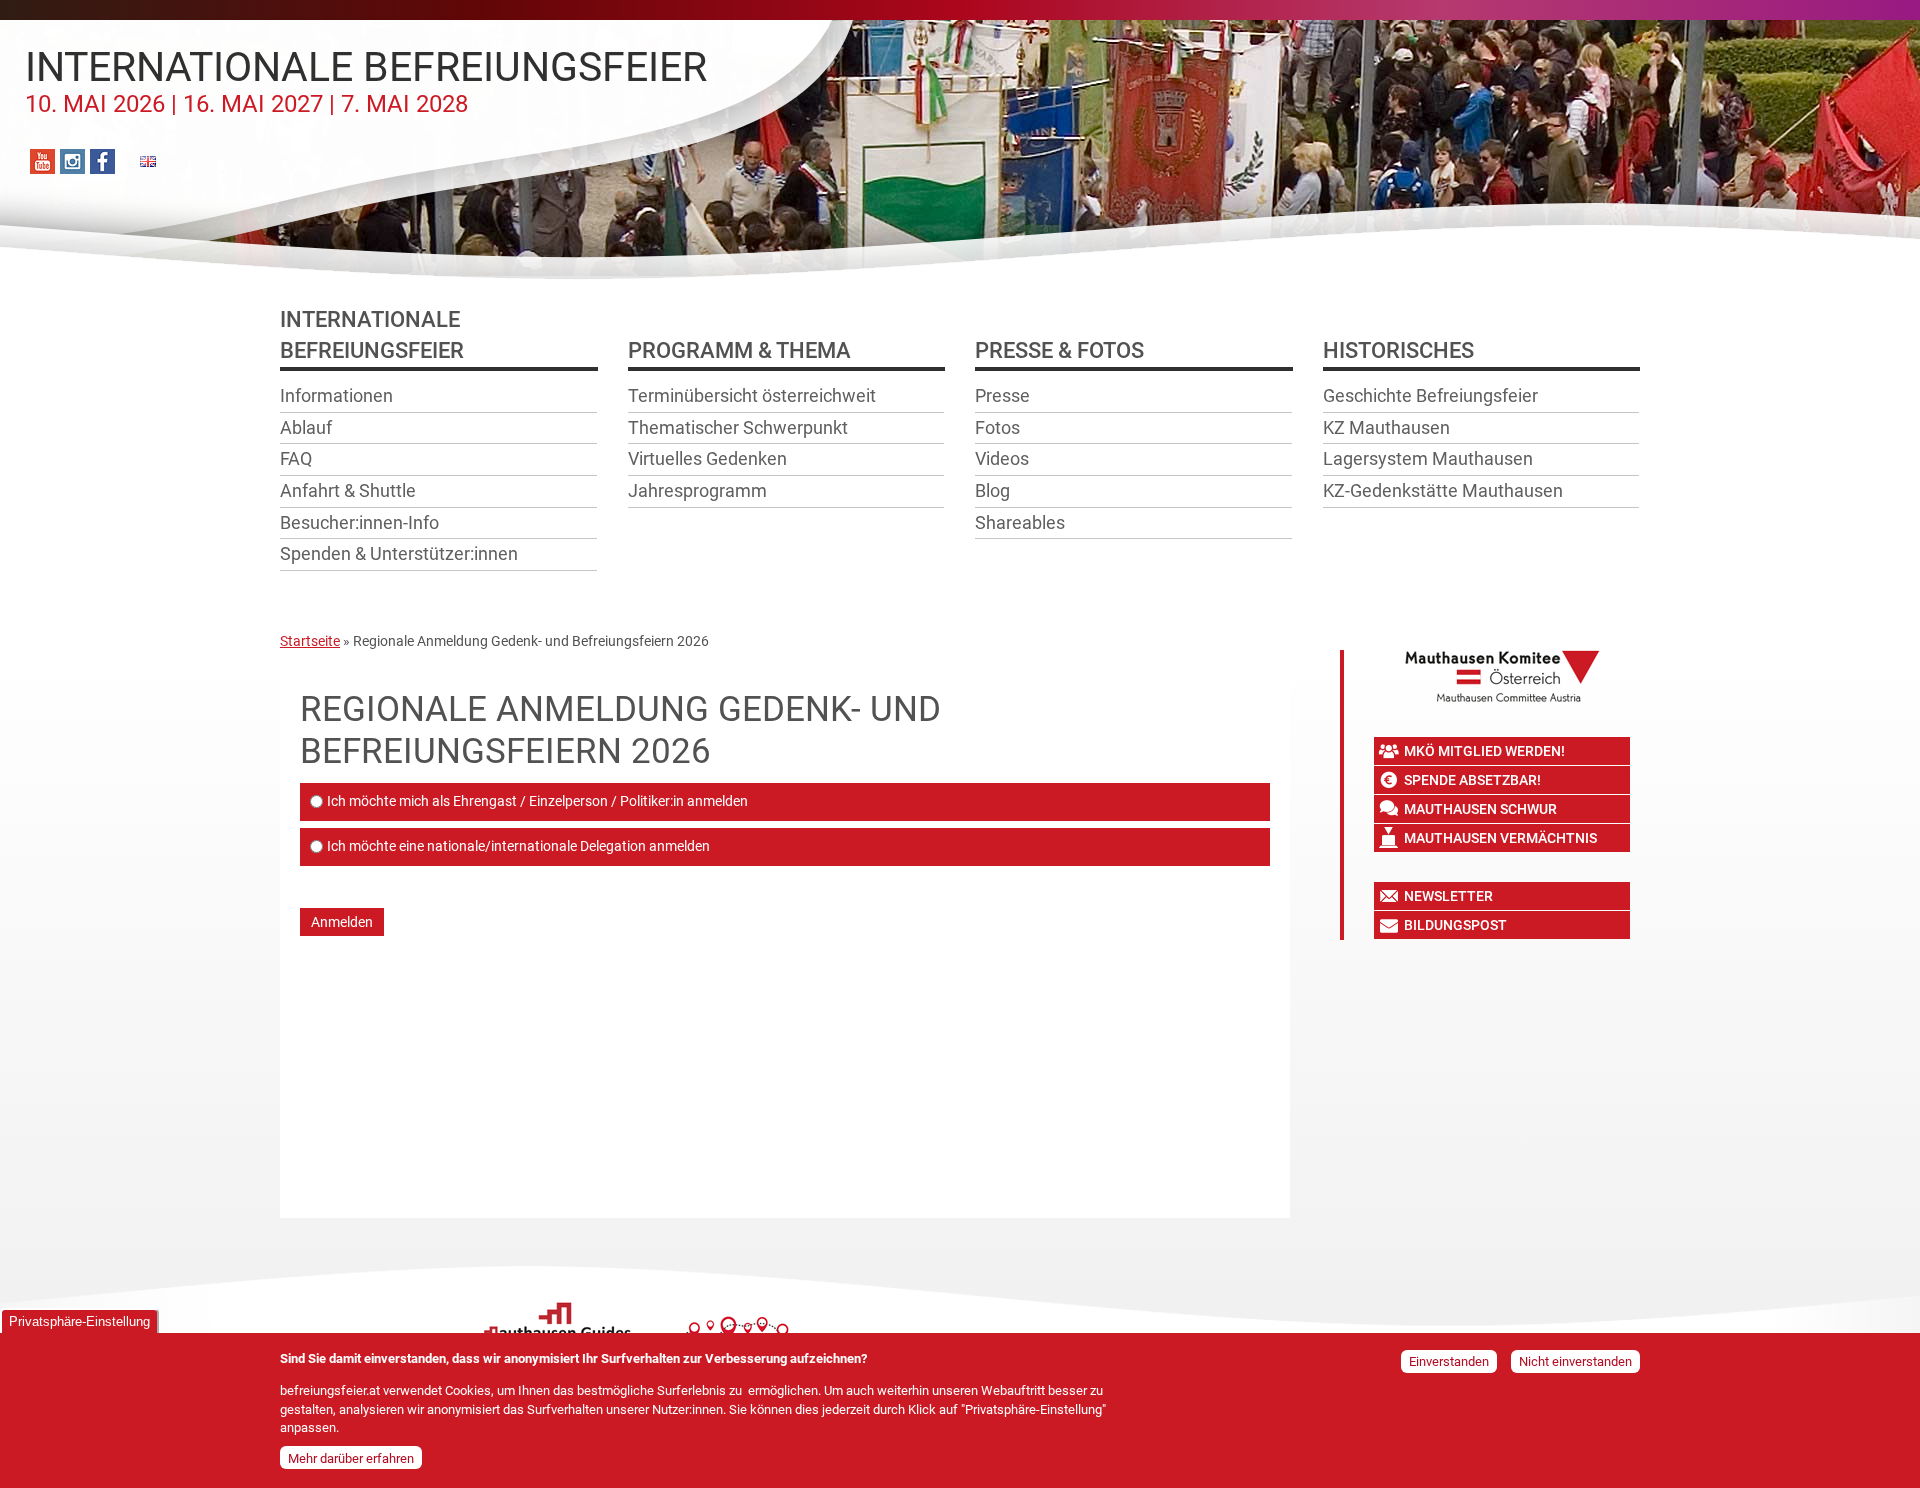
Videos (1002, 458)
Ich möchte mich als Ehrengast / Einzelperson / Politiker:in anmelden (537, 801)
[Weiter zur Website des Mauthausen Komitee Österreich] (1502, 676)
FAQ (296, 458)
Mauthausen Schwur (1480, 809)
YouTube (42, 161)
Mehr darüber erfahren (351, 1457)
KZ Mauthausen (1386, 427)
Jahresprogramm (697, 490)
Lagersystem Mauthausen (1428, 458)
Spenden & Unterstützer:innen (399, 553)
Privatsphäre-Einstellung (79, 1321)
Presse (1002, 395)
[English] (147, 161)
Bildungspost (1455, 925)
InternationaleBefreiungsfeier (372, 335)
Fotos (997, 427)
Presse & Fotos (1059, 350)
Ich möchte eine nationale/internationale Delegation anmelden (518, 846)
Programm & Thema (739, 350)
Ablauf (306, 427)
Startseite (310, 641)
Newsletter (1448, 896)
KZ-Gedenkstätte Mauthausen (1443, 490)
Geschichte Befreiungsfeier (1430, 395)
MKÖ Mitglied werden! (1484, 751)
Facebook (102, 161)
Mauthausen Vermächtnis (1500, 838)
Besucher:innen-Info (359, 522)
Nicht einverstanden (1575, 1361)
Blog (992, 490)
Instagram (72, 161)
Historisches (1398, 350)
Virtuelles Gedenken (707, 458)
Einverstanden (1449, 1361)
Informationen (336, 395)
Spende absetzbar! (1472, 780)
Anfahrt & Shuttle (348, 490)
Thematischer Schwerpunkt (738, 427)
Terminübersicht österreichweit (752, 395)
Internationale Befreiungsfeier (366, 80)
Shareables (1020, 522)
